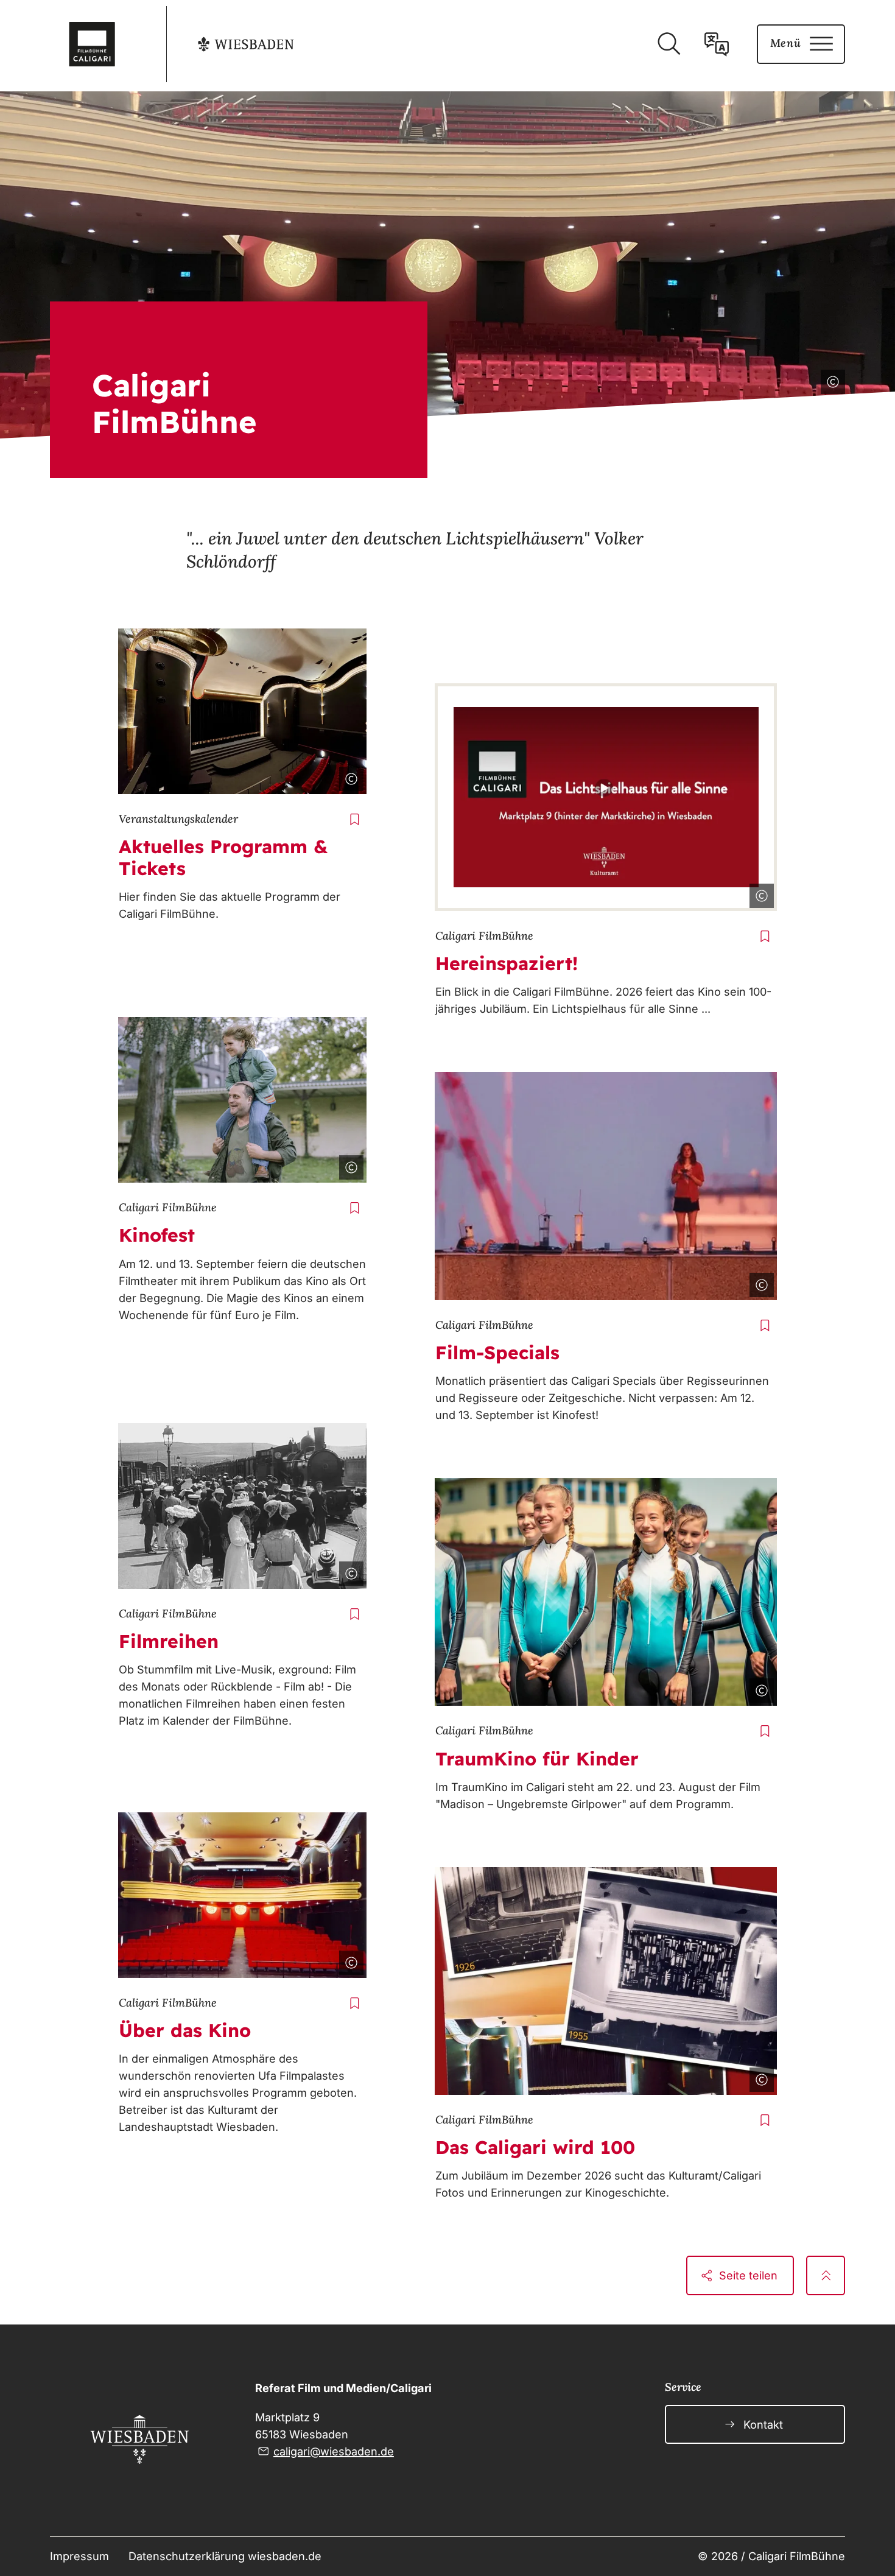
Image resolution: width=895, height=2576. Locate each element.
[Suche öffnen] (669, 44)
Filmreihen (169, 1641)
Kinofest (157, 1235)
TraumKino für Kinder (537, 1759)
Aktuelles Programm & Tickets (223, 857)
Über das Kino (185, 2030)
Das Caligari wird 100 (535, 2147)
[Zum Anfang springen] (826, 2275)
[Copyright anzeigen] (830, 379)
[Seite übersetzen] (717, 44)
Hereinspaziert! (507, 963)
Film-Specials (497, 1353)
